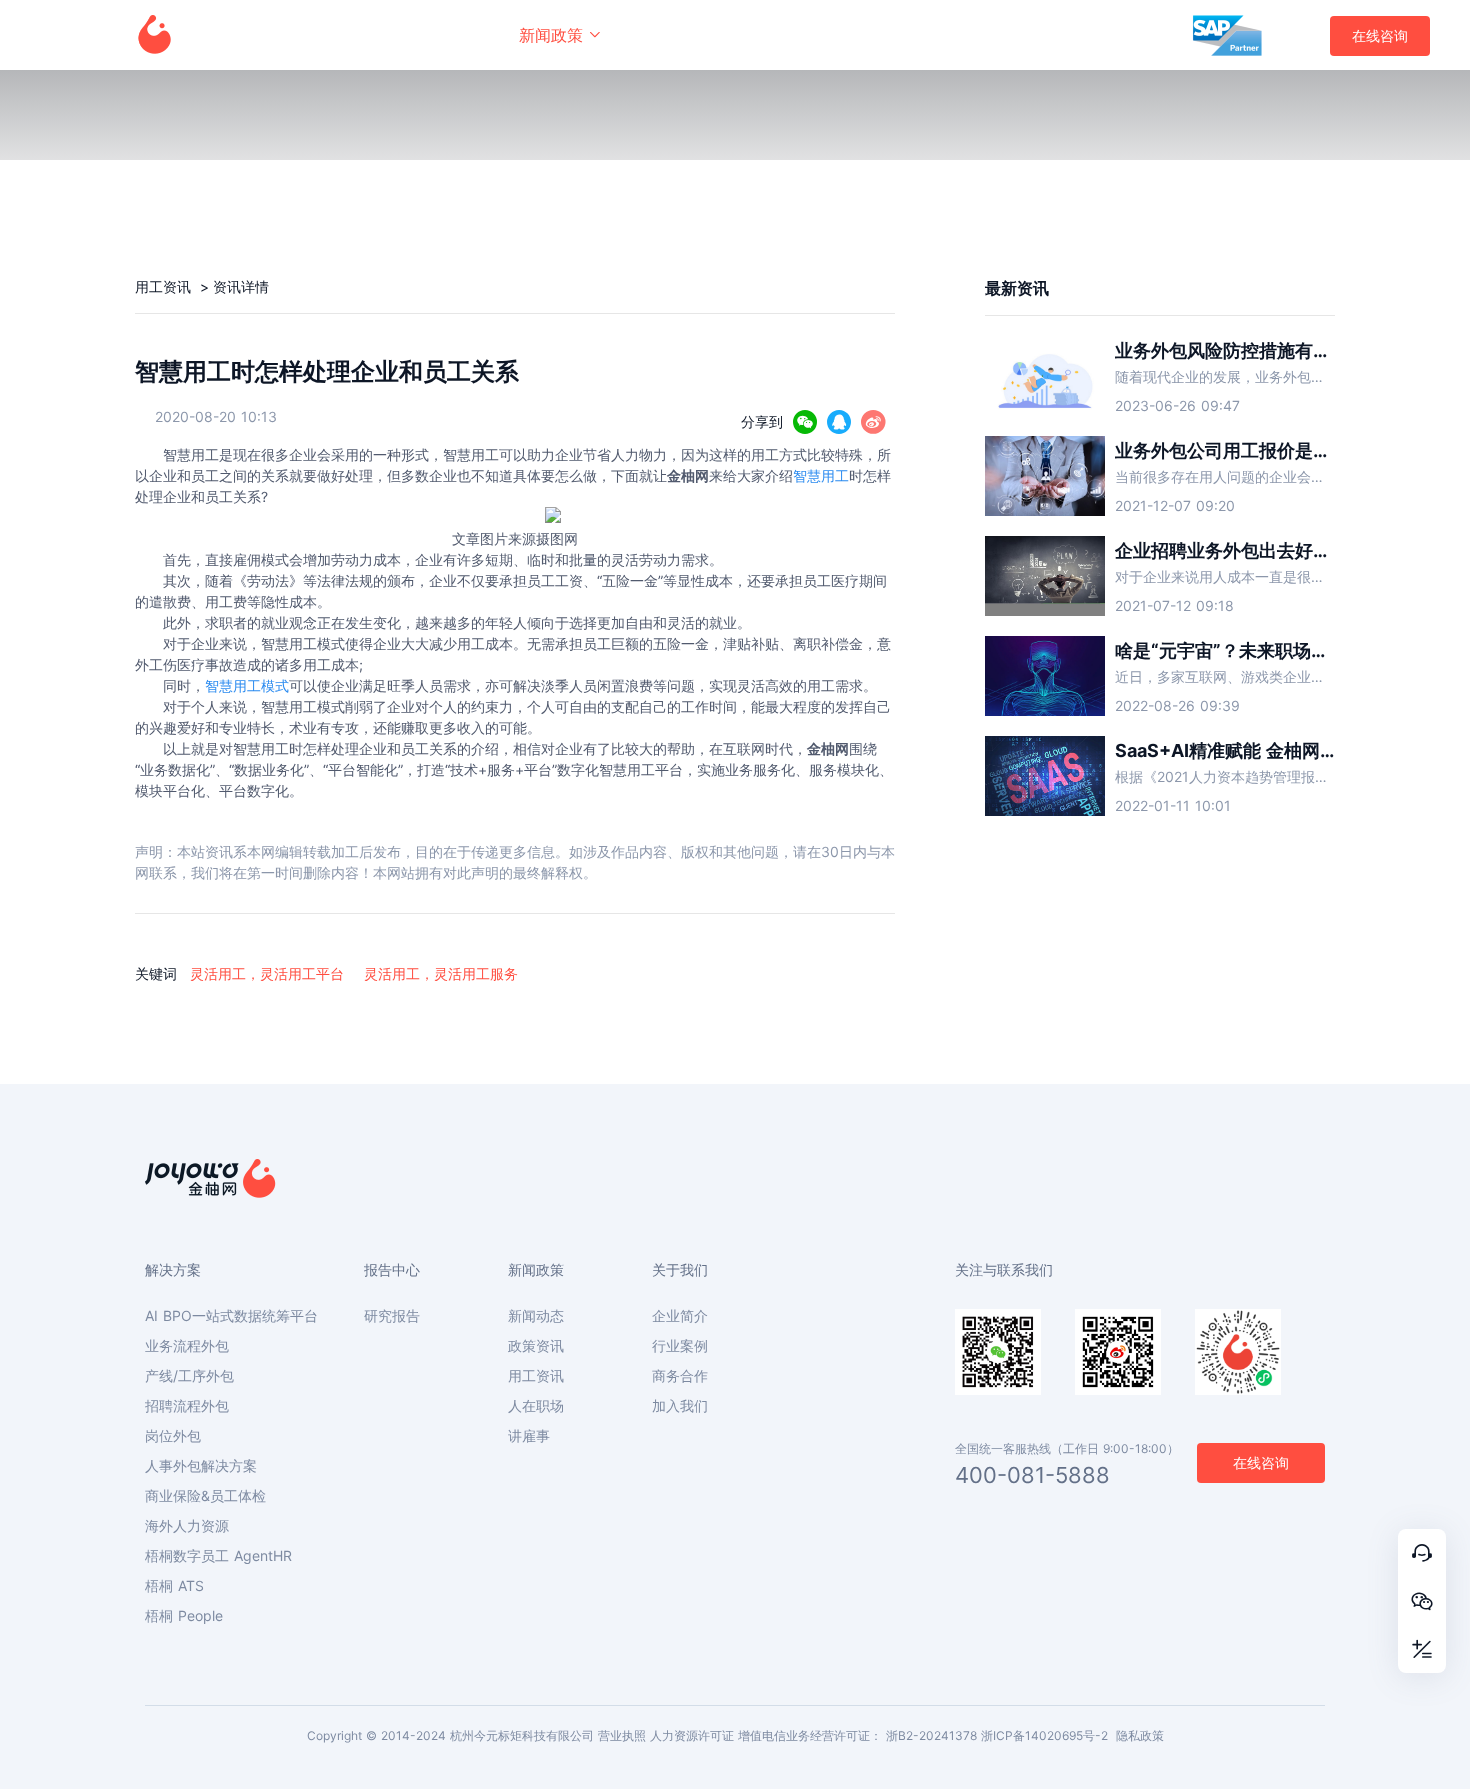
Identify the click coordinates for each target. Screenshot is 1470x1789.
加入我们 (680, 1406)
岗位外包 (173, 1436)
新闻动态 (536, 1316)
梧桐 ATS (174, 1586)
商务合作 (680, 1376)
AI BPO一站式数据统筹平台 (231, 1316)
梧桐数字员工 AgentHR (218, 1556)
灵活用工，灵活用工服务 (441, 973)
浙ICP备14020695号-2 (1044, 1735)
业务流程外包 (187, 1346)
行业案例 (680, 1346)
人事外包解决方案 (201, 1466)
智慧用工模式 (247, 685)
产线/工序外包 (189, 1376)
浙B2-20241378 (931, 1735)
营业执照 (622, 1735)
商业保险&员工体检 (205, 1496)
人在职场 (536, 1406)
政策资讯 (536, 1346)
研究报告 (392, 1316)
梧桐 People (184, 1616)
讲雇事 (529, 1436)
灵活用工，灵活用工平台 (267, 973)
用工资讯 (165, 286)
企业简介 (680, 1316)
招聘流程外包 (187, 1406)
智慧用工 (821, 475)
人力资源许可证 (692, 1735)
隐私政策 (1140, 1735)
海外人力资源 (187, 1526)
